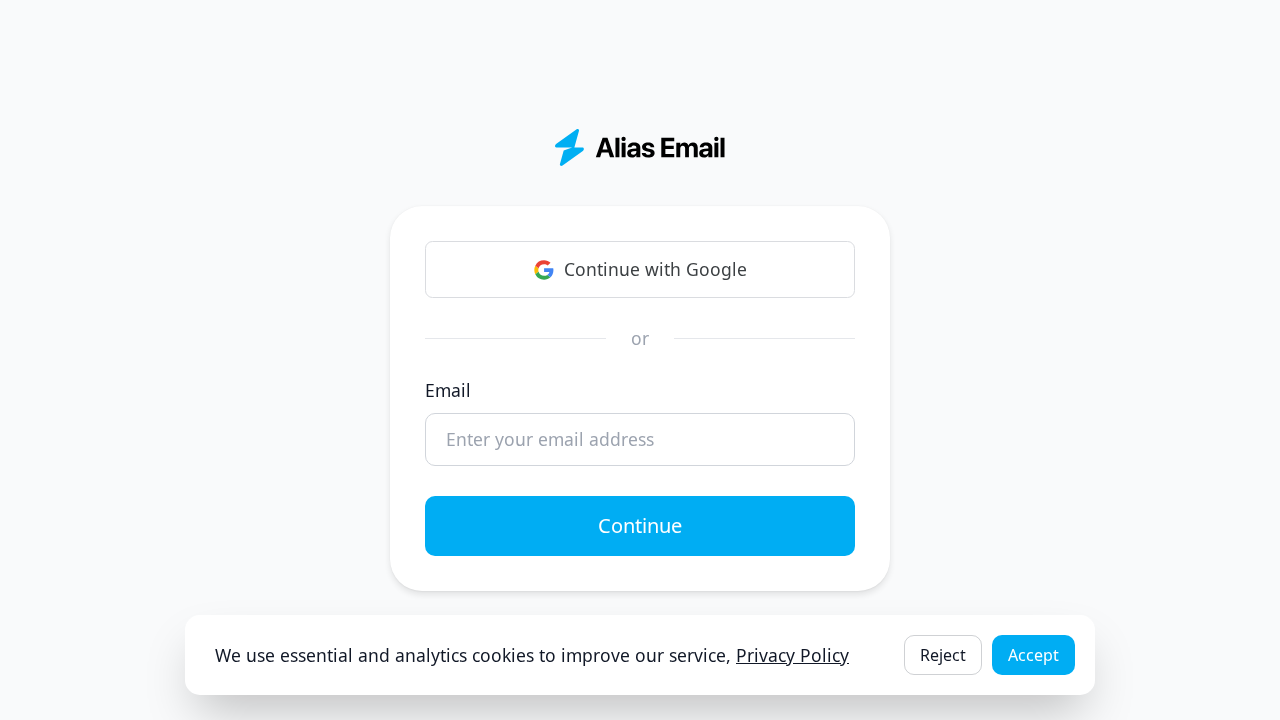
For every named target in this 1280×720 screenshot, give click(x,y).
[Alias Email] (640, 147)
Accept (1033, 655)
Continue (640, 525)
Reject (943, 655)
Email (448, 390)
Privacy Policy (792, 655)
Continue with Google (655, 269)
